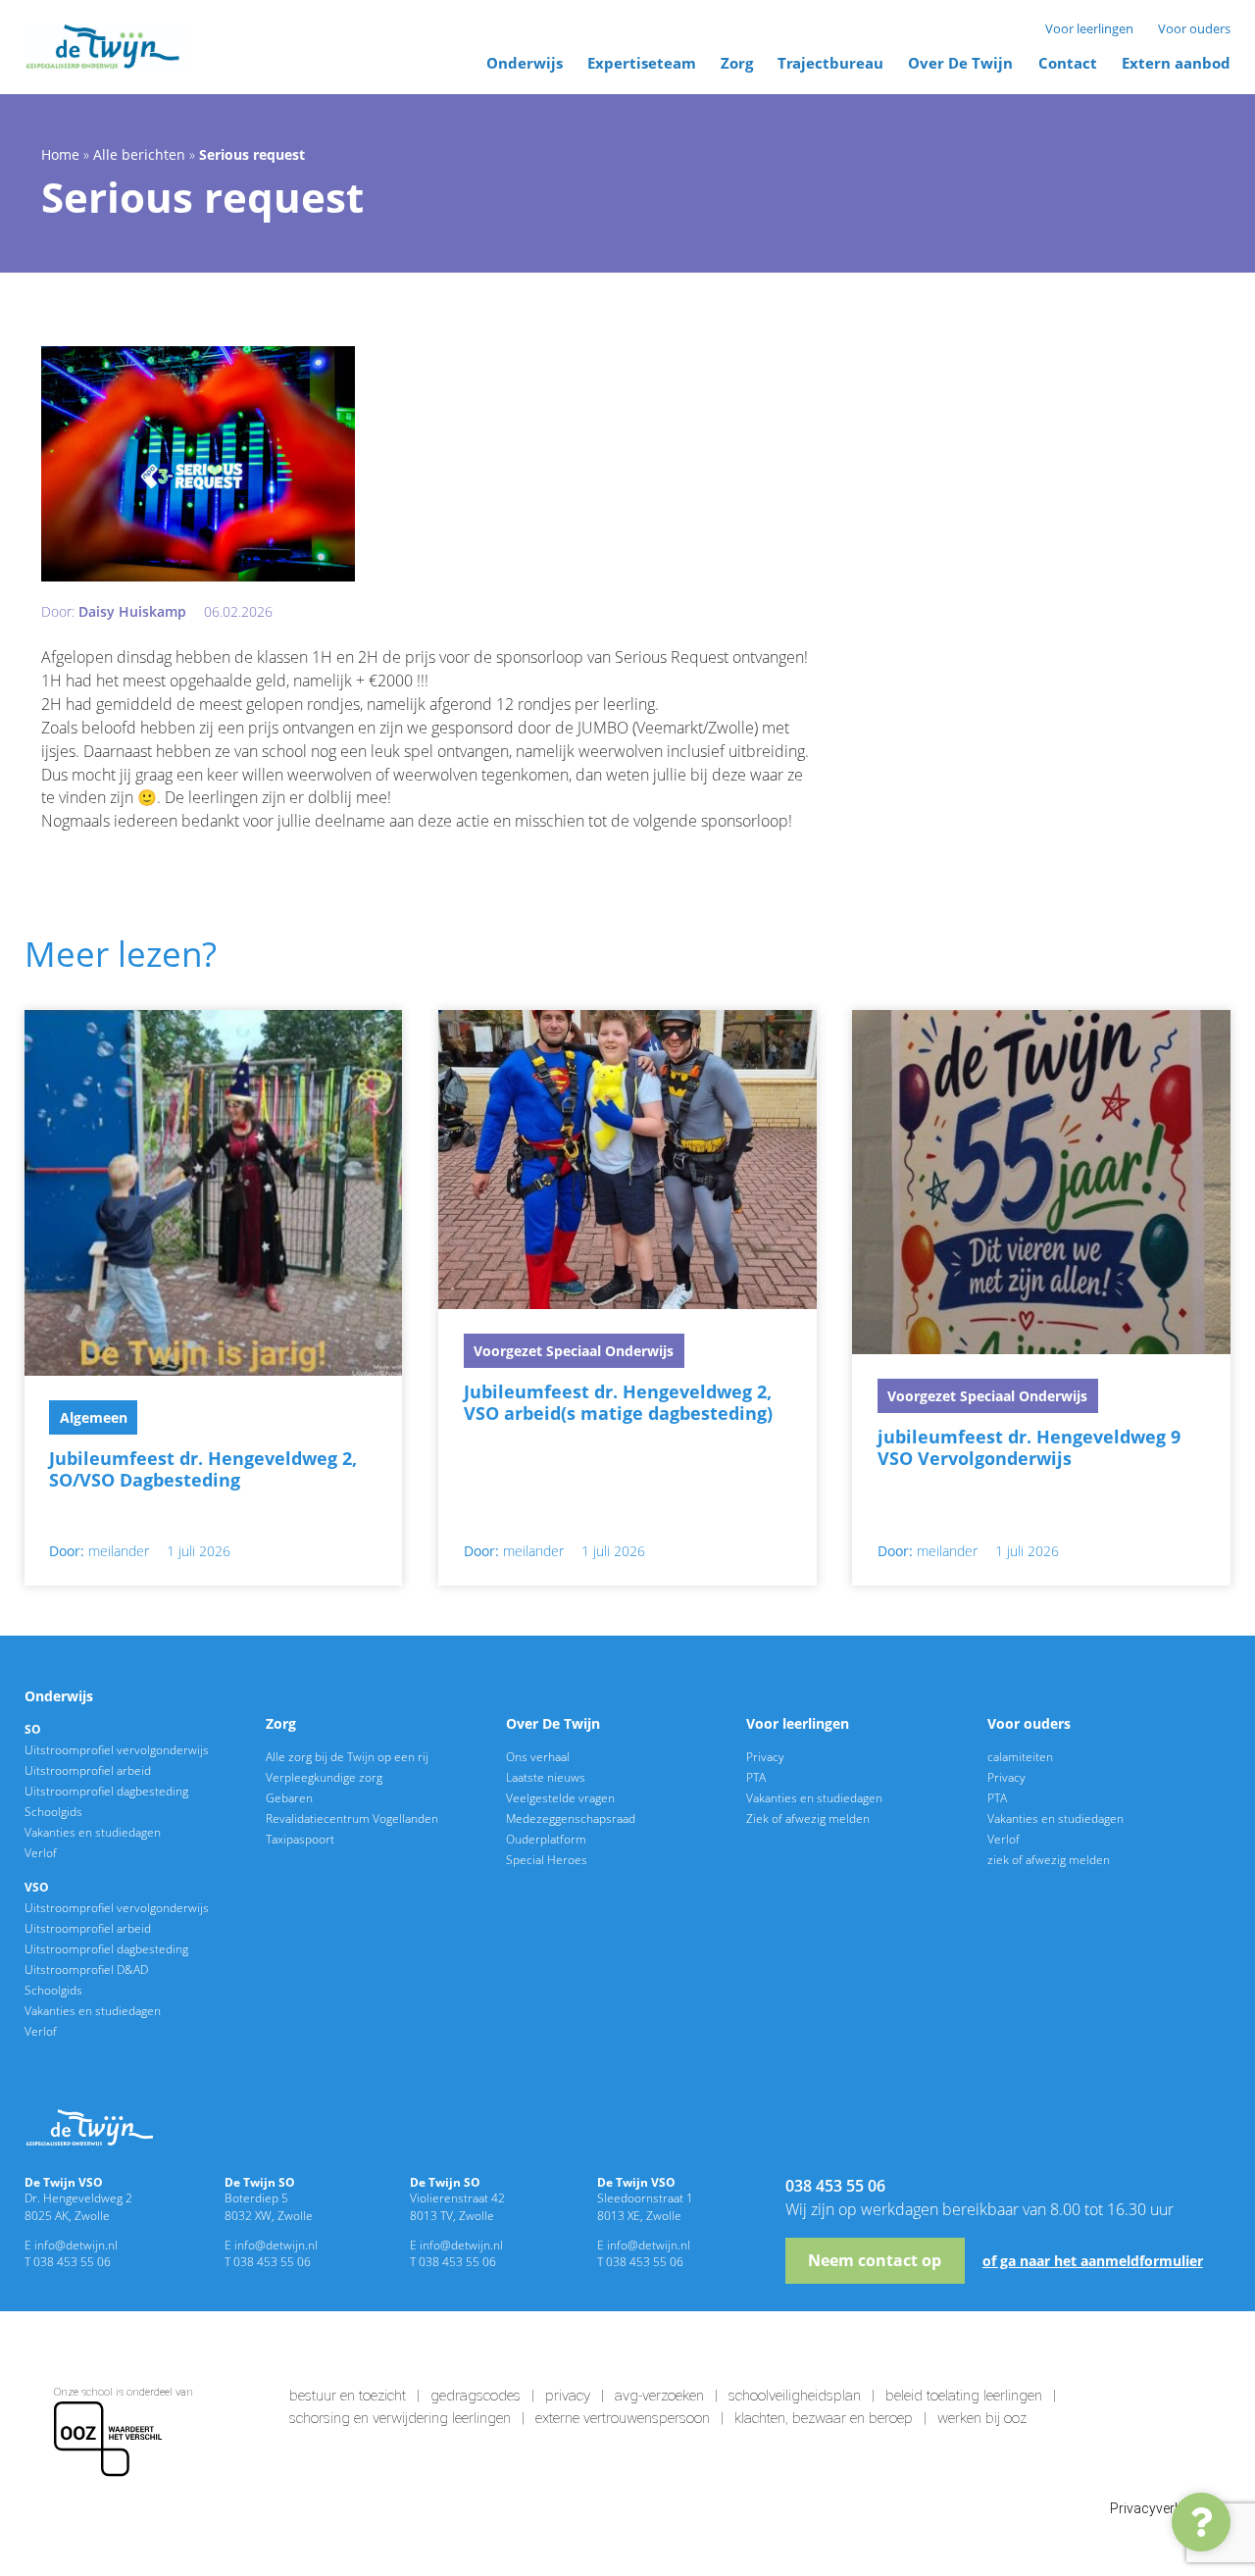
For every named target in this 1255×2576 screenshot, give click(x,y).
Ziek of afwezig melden (808, 1818)
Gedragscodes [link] (476, 2396)
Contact (1068, 63)
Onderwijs (525, 63)
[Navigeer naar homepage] (107, 48)
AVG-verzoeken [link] (659, 2396)
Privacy (765, 1756)
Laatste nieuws (546, 1777)
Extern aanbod (1176, 63)
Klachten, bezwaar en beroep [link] (824, 2418)
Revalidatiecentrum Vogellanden (352, 1818)
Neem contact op (875, 2260)
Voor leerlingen (1089, 28)
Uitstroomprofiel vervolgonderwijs (117, 1749)
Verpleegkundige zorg (324, 1777)
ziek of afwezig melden (1049, 1859)
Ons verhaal (538, 1756)
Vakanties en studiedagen (93, 1832)
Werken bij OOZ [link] (982, 2418)
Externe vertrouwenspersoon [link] (623, 2418)
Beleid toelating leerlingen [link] (964, 2396)
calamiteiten (1020, 1756)
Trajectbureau (830, 63)
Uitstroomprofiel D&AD (86, 1969)
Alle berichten (139, 154)
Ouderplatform (546, 1839)
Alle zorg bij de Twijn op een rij (347, 1756)
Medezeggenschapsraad (571, 1818)
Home (60, 154)
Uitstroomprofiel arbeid (88, 1770)
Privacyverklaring (1163, 2508)
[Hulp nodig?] (1201, 2522)
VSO (37, 1887)
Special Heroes (547, 1859)
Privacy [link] (568, 2396)
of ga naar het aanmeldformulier (1093, 2261)
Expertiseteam (642, 63)
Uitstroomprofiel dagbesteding (106, 1791)
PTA (756, 1777)
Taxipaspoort (300, 1839)
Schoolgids (53, 1811)
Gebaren (289, 1797)
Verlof (41, 1852)
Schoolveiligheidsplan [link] (795, 2396)
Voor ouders (1194, 28)
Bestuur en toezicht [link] (348, 2396)
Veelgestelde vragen (560, 1797)
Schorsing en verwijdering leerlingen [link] (400, 2418)
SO (33, 1729)
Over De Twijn (960, 63)
